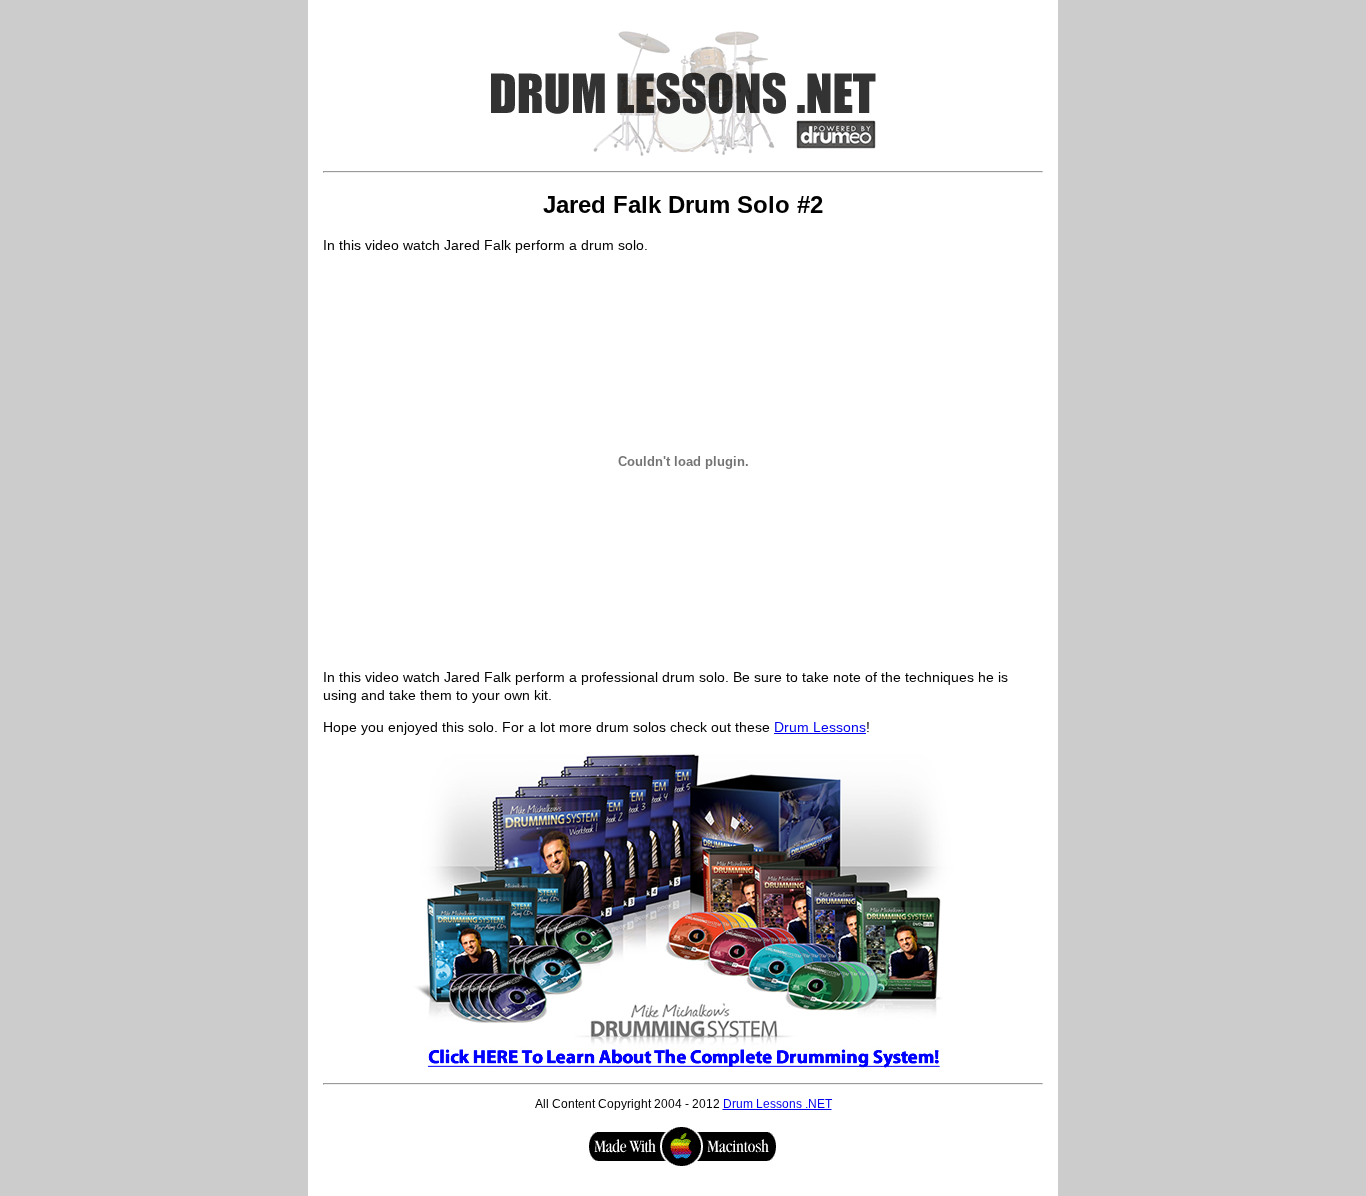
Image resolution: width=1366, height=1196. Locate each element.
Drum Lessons (820, 727)
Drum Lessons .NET (777, 1104)
